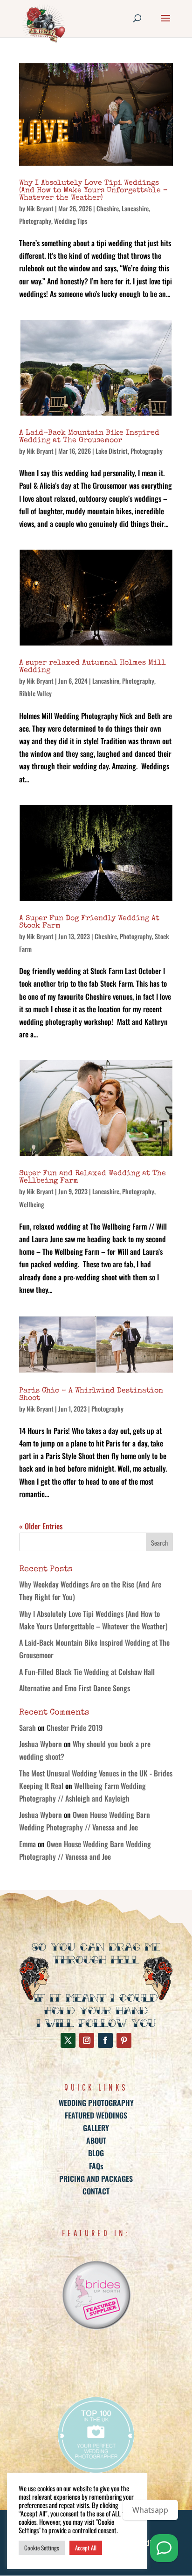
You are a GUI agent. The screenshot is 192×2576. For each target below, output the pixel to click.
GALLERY (96, 2128)
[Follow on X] (68, 2040)
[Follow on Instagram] (87, 2040)
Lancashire (135, 208)
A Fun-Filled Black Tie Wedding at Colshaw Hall (87, 1672)
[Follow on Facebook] (105, 2040)
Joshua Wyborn (41, 1744)
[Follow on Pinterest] (124, 2040)
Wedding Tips (71, 221)
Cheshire (108, 208)
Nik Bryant (40, 208)
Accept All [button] (86, 2548)
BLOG (96, 2153)
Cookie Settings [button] (42, 2548)
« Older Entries (41, 1526)
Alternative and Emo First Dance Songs (75, 1688)
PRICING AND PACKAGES (96, 2179)
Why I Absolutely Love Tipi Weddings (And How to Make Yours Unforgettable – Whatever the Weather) (93, 191)
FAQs (96, 2166)
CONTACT (96, 2191)
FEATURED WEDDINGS (96, 2115)
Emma (27, 1844)
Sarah (27, 1728)
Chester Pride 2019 (75, 1728)
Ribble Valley (35, 693)
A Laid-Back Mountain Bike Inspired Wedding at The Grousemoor (89, 437)
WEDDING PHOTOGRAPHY (96, 2103)
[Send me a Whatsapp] (164, 2548)
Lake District (112, 451)
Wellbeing (32, 1204)
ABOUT (96, 2140)
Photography (35, 221)
